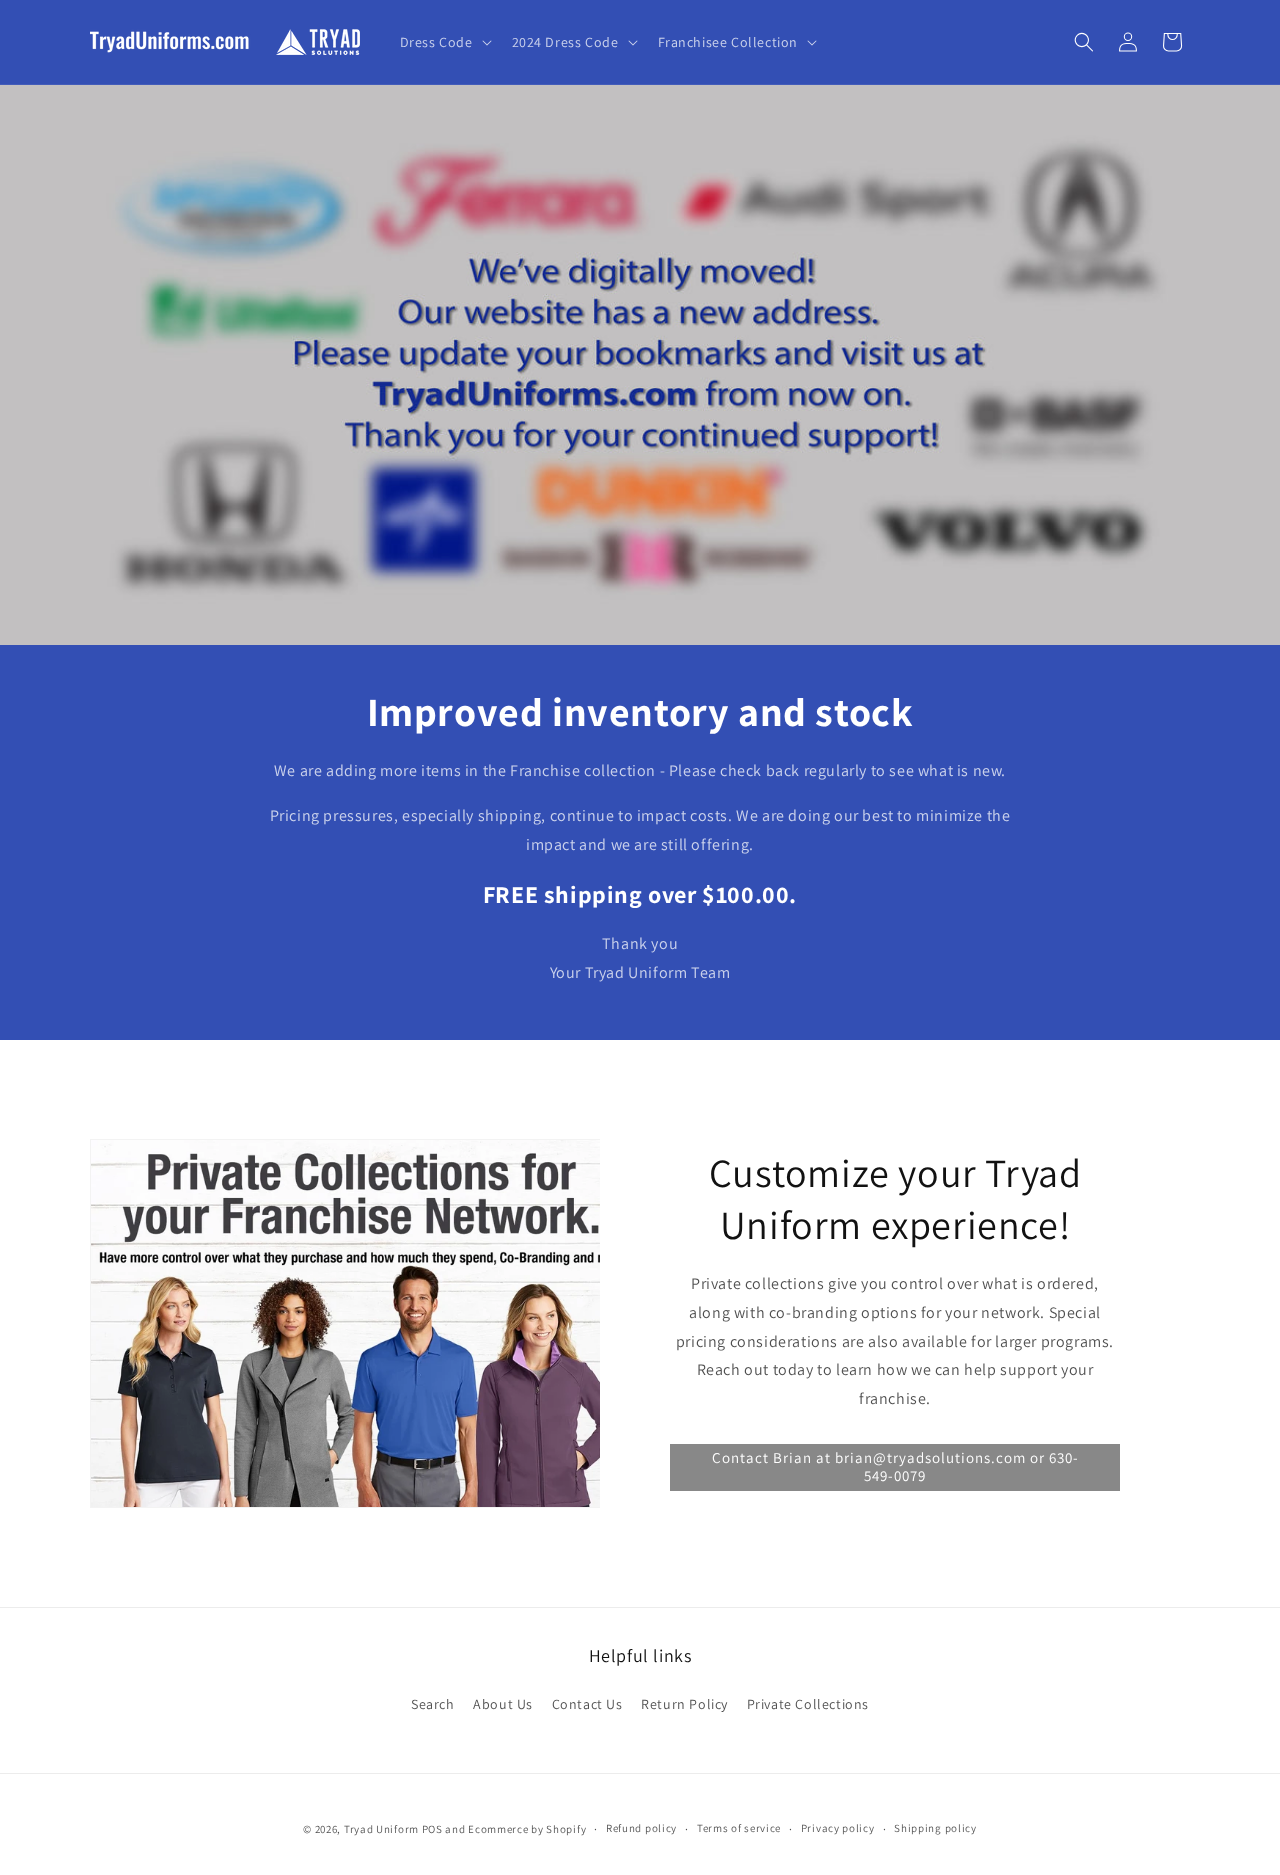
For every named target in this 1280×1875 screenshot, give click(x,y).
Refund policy (641, 1828)
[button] (444, 42)
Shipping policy (935, 1828)
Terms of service (739, 1828)
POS (432, 1829)
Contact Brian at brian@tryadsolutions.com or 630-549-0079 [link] (895, 1466)
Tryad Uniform (381, 1829)
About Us (503, 1704)
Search (433, 1704)
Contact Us (587, 1704)
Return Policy (684, 1704)
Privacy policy (838, 1828)
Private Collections (808, 1704)
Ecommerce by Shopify (527, 1829)
